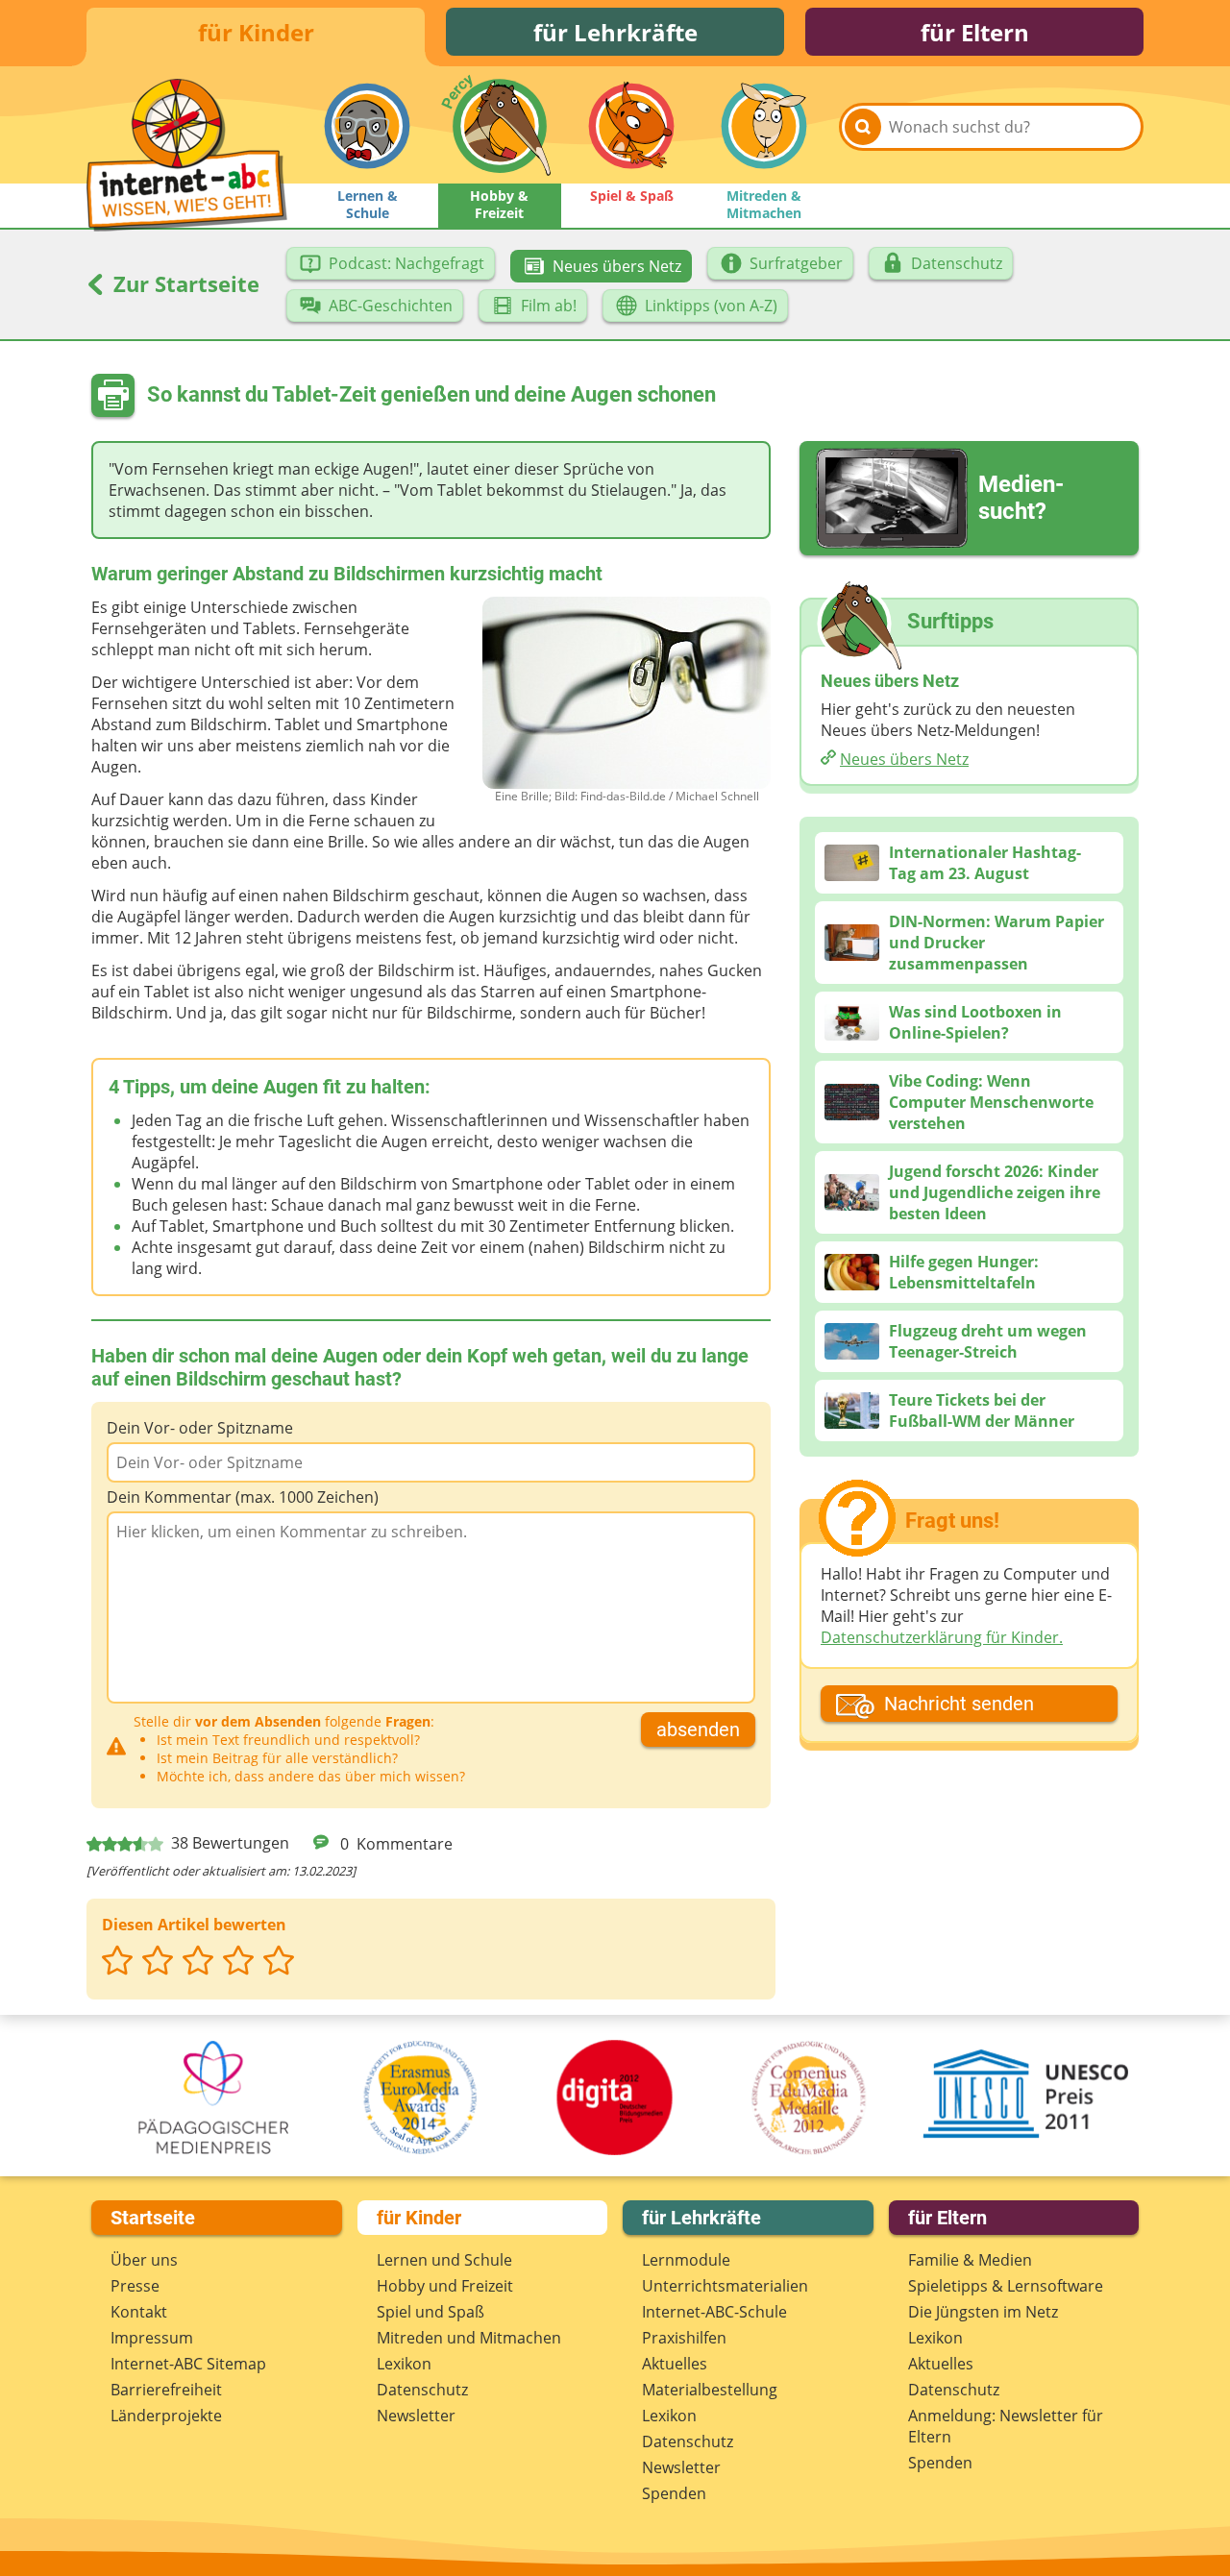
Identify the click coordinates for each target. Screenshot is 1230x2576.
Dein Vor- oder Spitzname (200, 1428)
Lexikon (404, 2364)
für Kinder (256, 32)
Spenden (674, 2493)
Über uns (144, 2260)
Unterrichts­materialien (725, 2286)
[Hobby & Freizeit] (500, 126)
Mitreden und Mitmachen (469, 2338)
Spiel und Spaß (430, 2312)
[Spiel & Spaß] (631, 126)
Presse (135, 2286)
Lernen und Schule (444, 2260)
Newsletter (416, 2416)
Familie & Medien (970, 2260)
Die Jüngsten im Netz (983, 2312)
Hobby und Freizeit (445, 2286)
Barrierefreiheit (166, 2390)
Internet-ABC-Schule (714, 2312)
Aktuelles (675, 2364)
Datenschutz (422, 2390)
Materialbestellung (710, 2390)
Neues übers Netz (904, 759)
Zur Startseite (184, 283)
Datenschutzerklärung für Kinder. (942, 1637)
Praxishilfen (684, 2338)
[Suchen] (863, 127)
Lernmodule (686, 2260)
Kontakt (139, 2312)
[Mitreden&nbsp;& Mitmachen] (764, 126)
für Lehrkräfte (615, 32)
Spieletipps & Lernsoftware (1006, 2286)
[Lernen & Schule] (367, 126)
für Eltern (975, 32)
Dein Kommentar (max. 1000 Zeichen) (243, 1497)
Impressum (152, 2338)
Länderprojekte (166, 2416)
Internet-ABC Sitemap (188, 2364)
